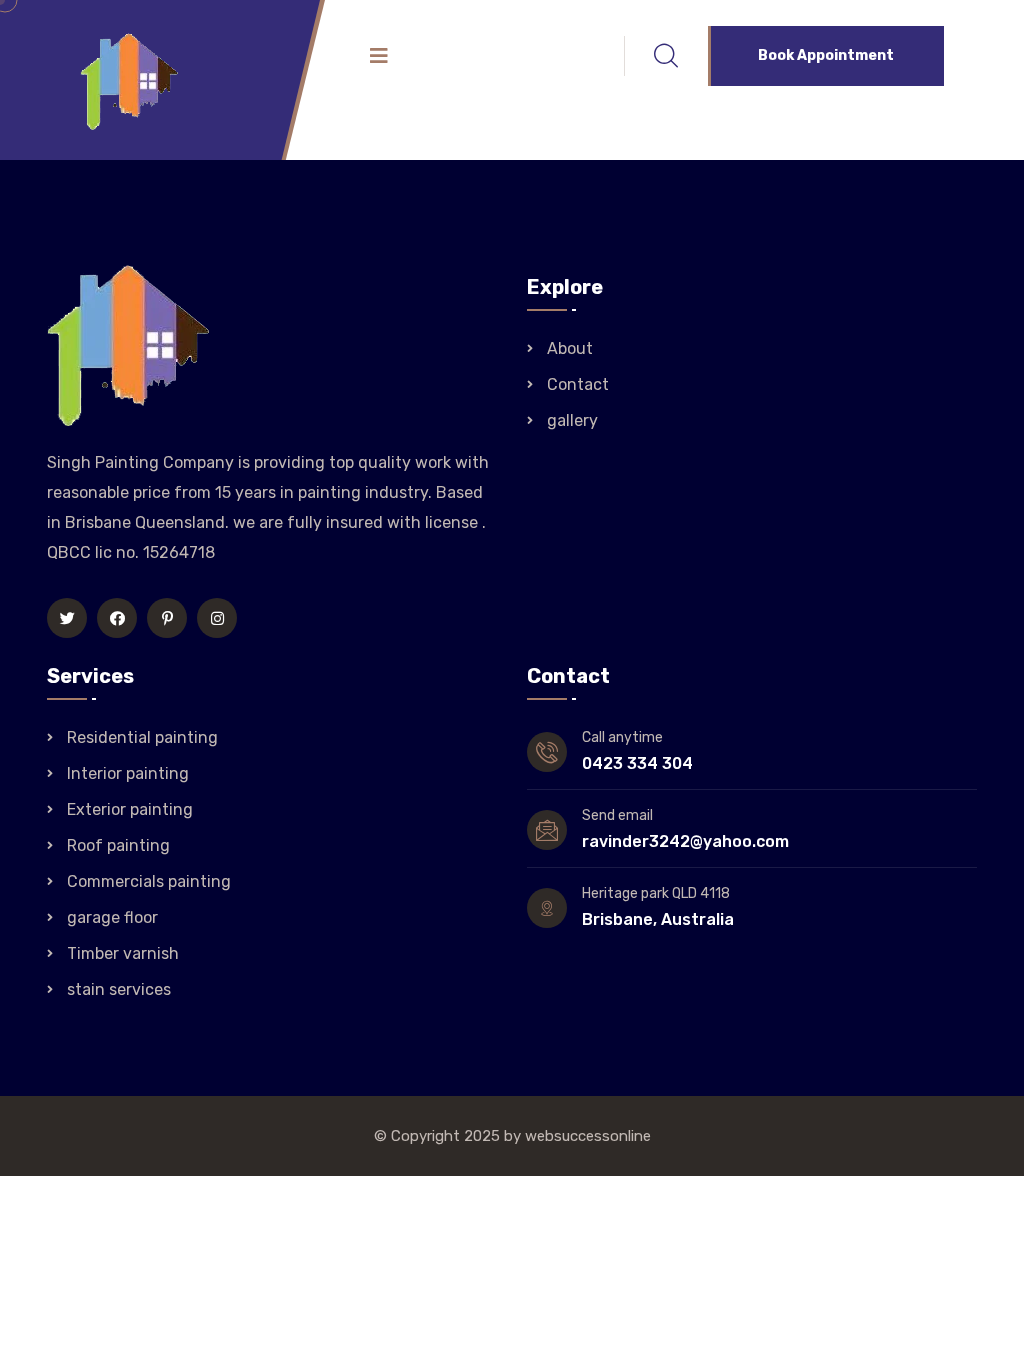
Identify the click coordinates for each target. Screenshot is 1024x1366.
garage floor (112, 917)
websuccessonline (588, 1136)
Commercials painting (149, 881)
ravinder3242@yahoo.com (685, 841)
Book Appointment (826, 55)
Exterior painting (130, 809)
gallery (572, 420)
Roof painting (118, 845)
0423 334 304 (637, 763)
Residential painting (142, 737)
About (570, 348)
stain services (119, 989)
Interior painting (128, 773)
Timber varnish (123, 953)
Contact (578, 384)
